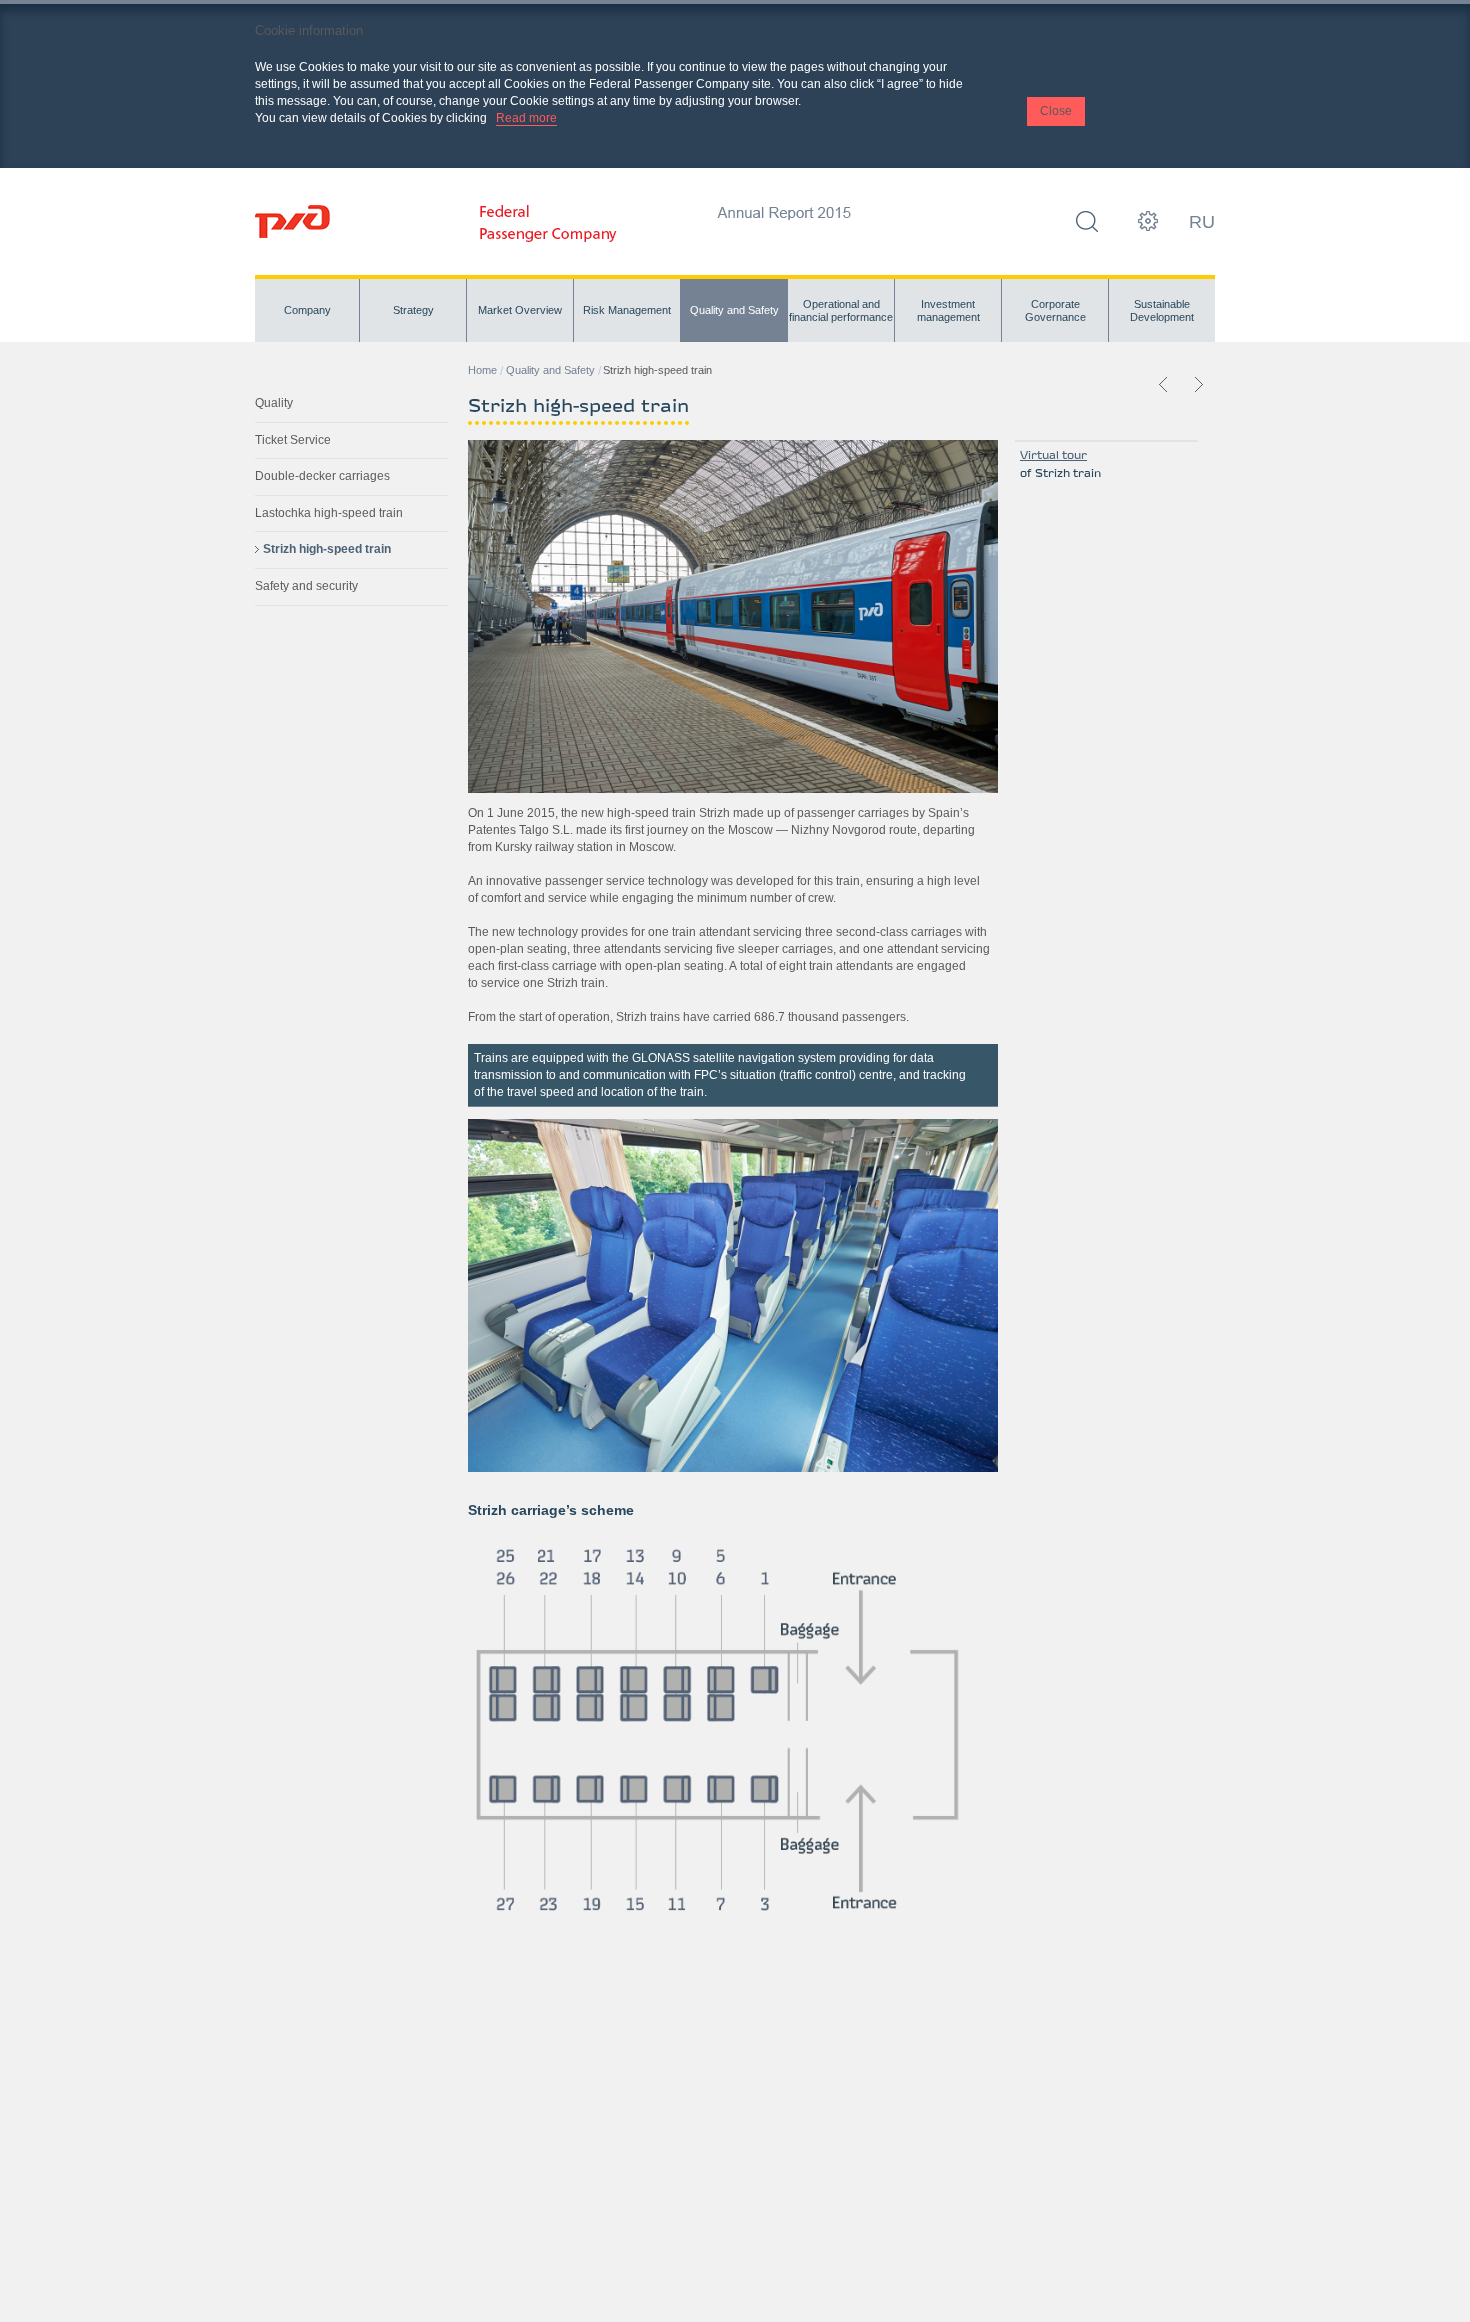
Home (482, 370)
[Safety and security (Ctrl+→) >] (1198, 384)
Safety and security (306, 586)
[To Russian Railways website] (292, 221)
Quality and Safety (550, 370)
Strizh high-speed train (327, 549)
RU (1202, 222)
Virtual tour (1053, 456)
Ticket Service (293, 440)
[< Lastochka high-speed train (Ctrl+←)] (1164, 384)
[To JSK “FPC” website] (548, 238)
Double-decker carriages (322, 476)
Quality (274, 403)
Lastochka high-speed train (329, 513)
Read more (526, 118)
